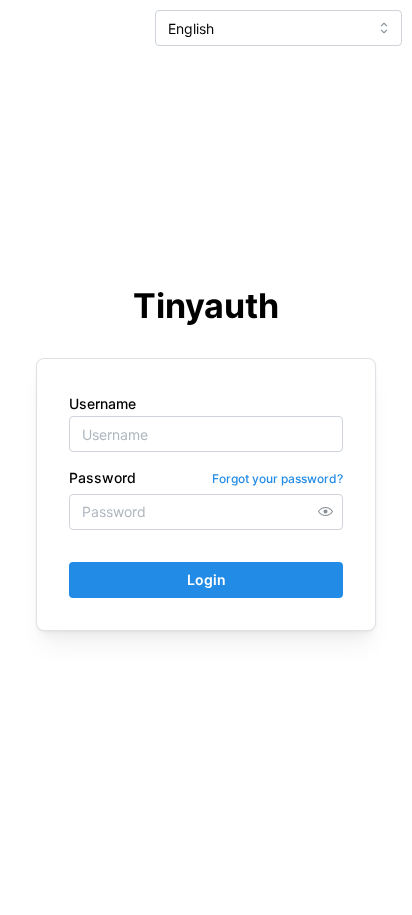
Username (102, 403)
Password (102, 477)
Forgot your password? (277, 478)
